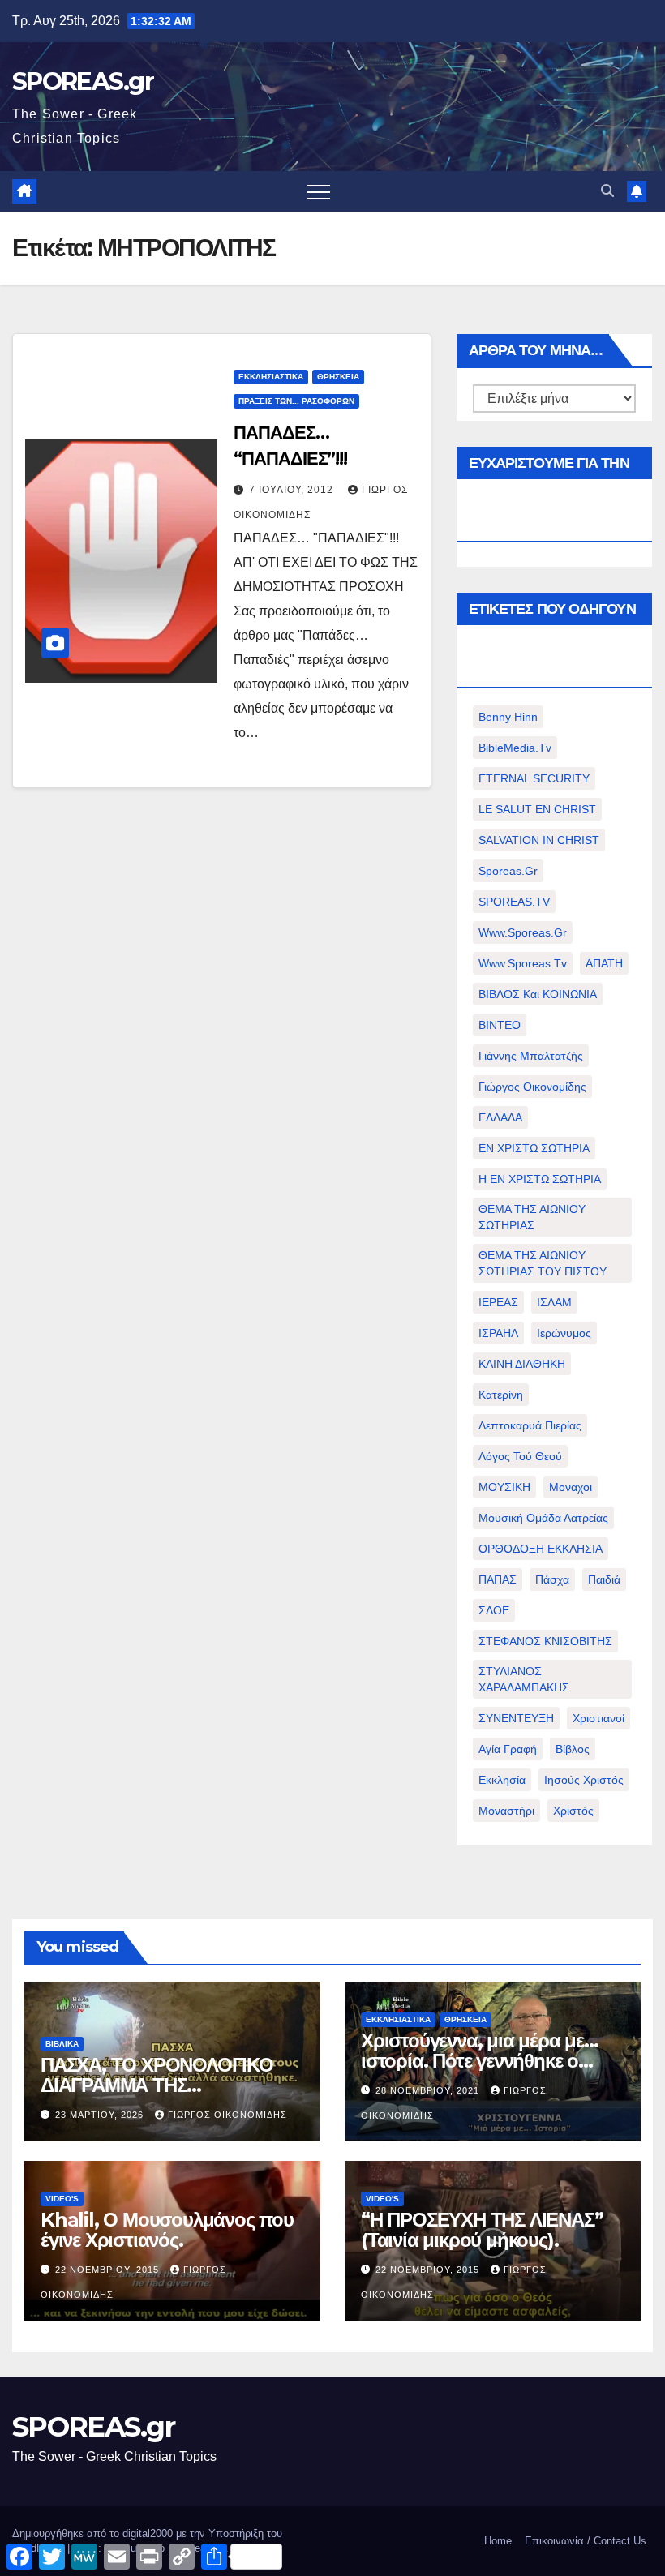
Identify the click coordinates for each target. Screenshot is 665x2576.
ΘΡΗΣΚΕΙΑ (338, 377)
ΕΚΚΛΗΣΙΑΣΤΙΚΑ (271, 377)
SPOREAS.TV (514, 902)
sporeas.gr (508, 871)
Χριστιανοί (598, 1718)
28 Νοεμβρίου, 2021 (429, 2090)
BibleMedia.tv (515, 748)
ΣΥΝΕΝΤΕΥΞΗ (516, 1718)
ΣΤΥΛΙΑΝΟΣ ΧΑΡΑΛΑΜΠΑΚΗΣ (524, 1679)
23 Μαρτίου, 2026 (101, 2115)
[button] (607, 191)
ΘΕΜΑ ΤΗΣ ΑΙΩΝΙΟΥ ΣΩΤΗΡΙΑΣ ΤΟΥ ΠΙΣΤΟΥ (543, 1263)
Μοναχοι (571, 1487)
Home (498, 2541)
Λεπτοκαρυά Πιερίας (530, 1425)
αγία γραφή (508, 1749)
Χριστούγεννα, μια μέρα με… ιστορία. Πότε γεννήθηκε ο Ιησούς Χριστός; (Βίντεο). (480, 2061)
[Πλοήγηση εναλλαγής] (319, 191)
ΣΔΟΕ (494, 1610)
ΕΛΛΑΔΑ (500, 1117)
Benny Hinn (508, 717)
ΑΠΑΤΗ (604, 963)
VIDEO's (62, 2199)
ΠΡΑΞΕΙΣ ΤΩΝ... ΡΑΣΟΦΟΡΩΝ (296, 401)
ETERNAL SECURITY (534, 778)
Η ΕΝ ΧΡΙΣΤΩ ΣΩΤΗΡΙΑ (540, 1179)
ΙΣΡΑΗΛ (498, 1333)
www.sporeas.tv (523, 963)
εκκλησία (502, 1780)
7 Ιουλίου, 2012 (293, 490)
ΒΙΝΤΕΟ (500, 1025)
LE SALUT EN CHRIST (537, 809)
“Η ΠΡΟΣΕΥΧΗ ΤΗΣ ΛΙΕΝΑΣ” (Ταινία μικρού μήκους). (482, 2230)
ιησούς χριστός (584, 1780)
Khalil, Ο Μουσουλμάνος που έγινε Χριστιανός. (167, 2230)
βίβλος (573, 1749)
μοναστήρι (506, 1811)
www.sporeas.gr (523, 932)
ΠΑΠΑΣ (498, 1579)
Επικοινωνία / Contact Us (586, 2541)
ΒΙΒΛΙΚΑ (62, 2044)
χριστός (573, 1811)
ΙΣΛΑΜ (554, 1302)
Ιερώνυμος (564, 1333)
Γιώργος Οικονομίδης (532, 1087)
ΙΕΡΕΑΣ (498, 1302)
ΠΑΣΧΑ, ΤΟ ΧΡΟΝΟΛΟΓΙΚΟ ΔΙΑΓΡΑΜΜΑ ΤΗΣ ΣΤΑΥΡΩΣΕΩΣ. (157, 2085)
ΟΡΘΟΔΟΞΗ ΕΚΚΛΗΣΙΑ (541, 1549)
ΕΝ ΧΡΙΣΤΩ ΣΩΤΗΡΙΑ (534, 1148)
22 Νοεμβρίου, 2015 (109, 2270)
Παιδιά (604, 1579)
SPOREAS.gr (83, 81)
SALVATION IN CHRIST (539, 840)
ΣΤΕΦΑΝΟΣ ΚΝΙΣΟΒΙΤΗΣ (545, 1641)
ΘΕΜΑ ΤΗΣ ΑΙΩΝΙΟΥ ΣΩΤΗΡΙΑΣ (532, 1217)
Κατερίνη (501, 1395)
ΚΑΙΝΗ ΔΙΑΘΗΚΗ (522, 1364)
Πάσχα (552, 1579)
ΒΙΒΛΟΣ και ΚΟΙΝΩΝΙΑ (538, 994)
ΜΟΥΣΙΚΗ (504, 1487)
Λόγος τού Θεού (520, 1456)
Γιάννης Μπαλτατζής (531, 1056)
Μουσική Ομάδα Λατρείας (543, 1518)
